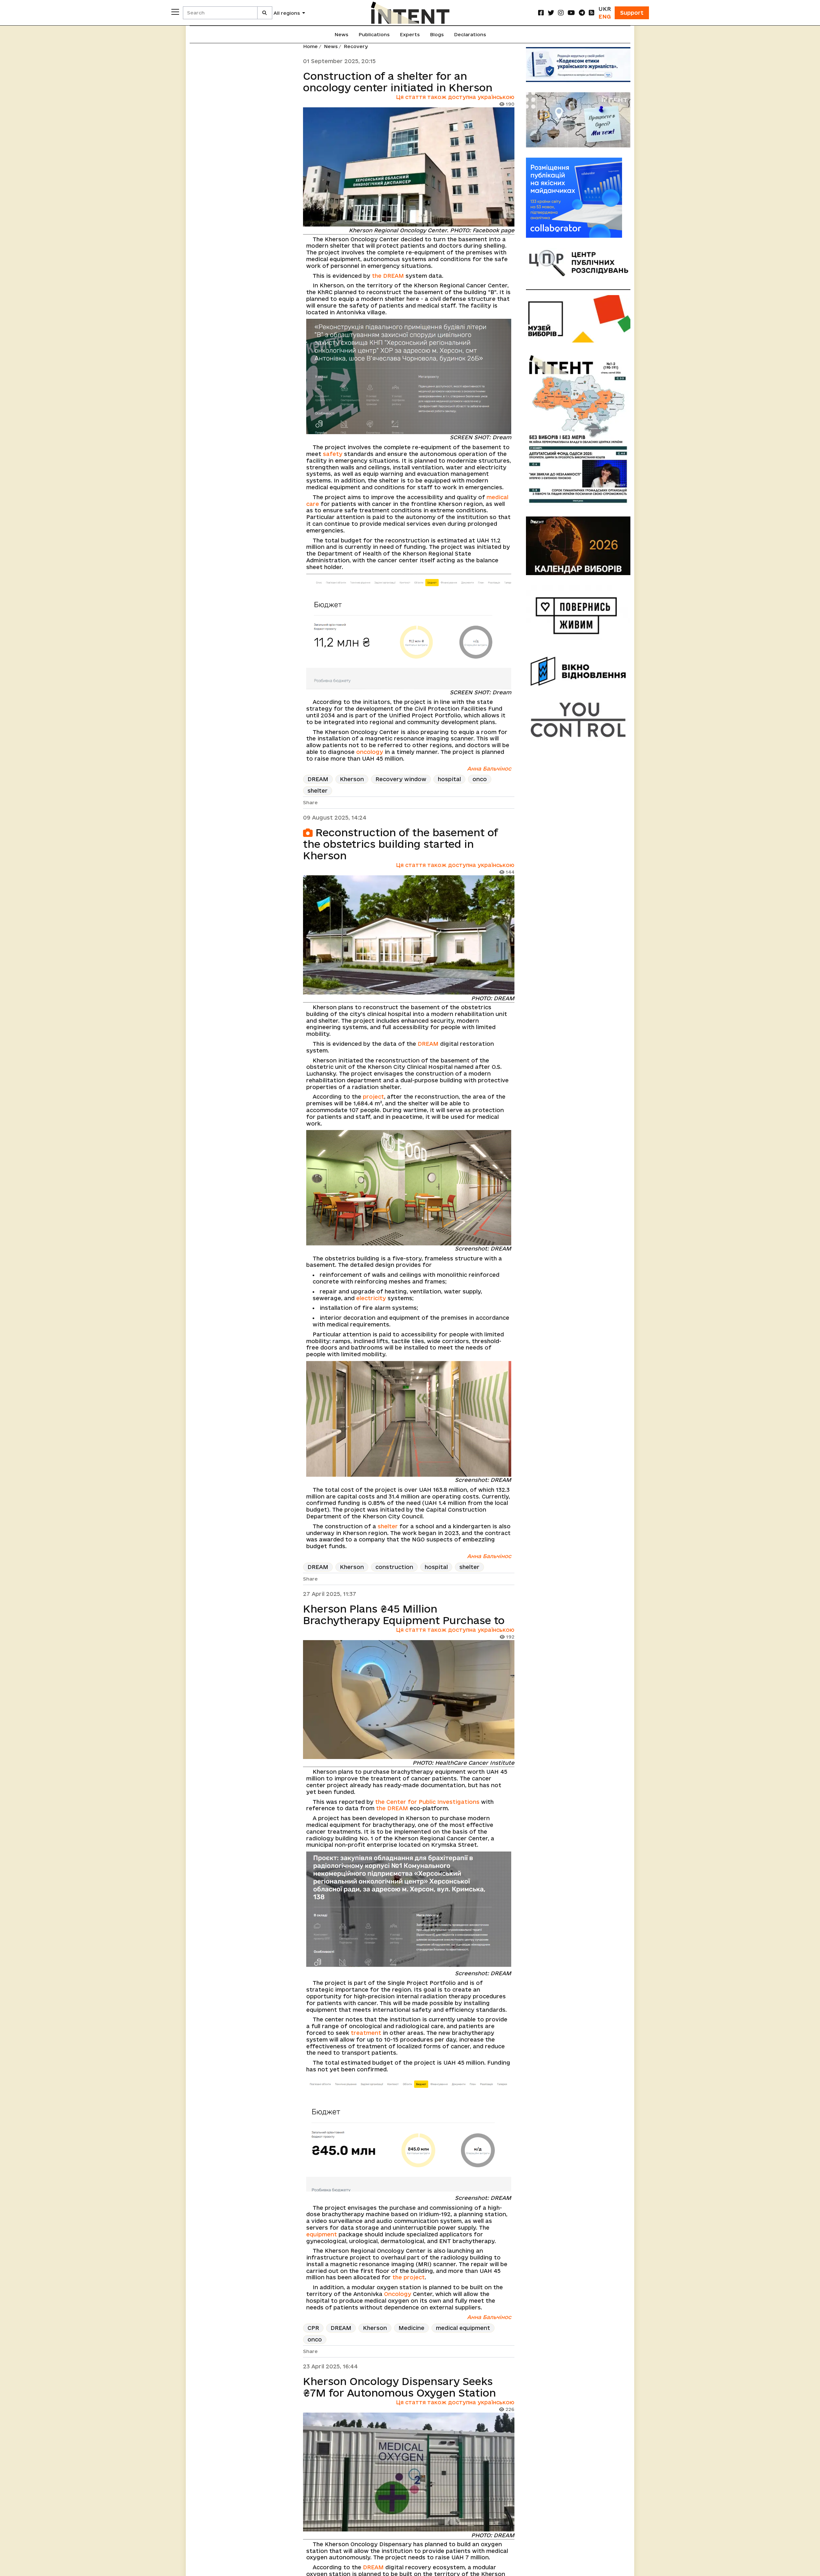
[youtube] (571, 13)
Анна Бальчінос (489, 768)
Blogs (437, 34)
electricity (371, 1298)
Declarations (470, 34)
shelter (318, 791)
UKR (605, 9)
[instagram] (561, 13)
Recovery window (401, 779)
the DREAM (388, 276)
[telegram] (582, 13)
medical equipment (463, 2328)
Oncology (398, 2294)
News (341, 34)
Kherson (352, 779)
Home (310, 46)
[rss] (592, 13)
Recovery (356, 46)
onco (480, 779)
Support (632, 13)
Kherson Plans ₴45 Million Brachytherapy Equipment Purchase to (404, 1614)
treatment (366, 2033)
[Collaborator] (578, 198)
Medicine (411, 2328)
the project (409, 2277)
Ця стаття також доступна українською (455, 97)
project (373, 1097)
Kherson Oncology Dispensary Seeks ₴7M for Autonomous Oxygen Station (399, 2387)
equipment (322, 2234)
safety (333, 454)
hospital (449, 779)
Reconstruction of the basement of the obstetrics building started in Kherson (401, 844)
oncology (370, 752)
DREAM (318, 779)
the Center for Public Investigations (427, 1802)
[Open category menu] (175, 12)
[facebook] (541, 13)
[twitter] (551, 13)
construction (394, 1567)
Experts (410, 34)
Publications (374, 34)
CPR (313, 2328)
